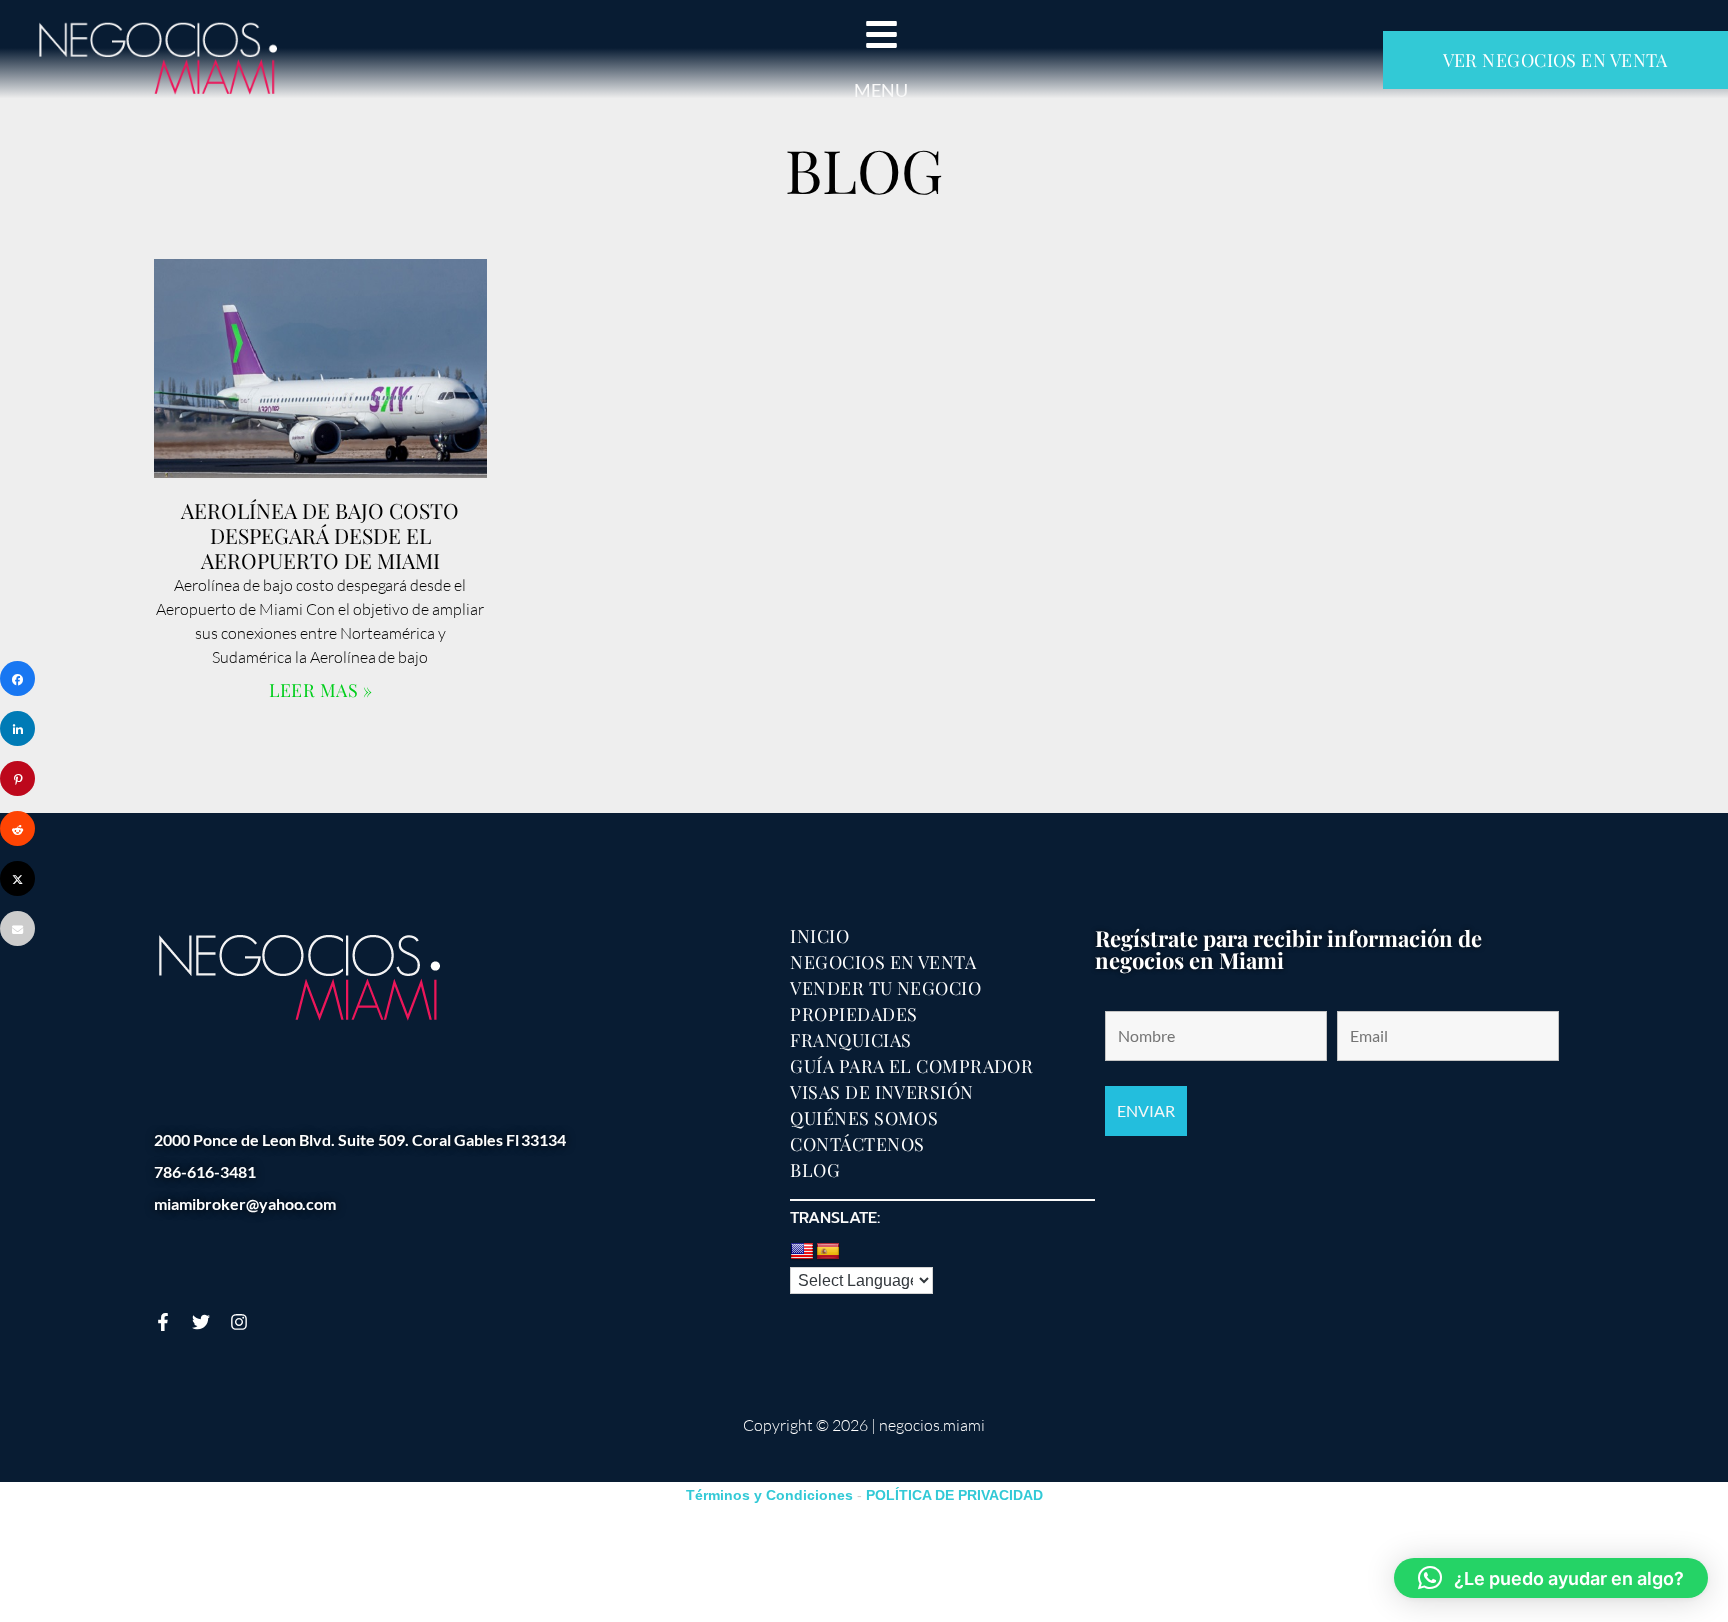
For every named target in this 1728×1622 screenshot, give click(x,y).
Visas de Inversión (881, 1092)
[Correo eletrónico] (17, 928)
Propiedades (853, 1014)
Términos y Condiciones (769, 1495)
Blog (815, 1170)
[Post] (17, 878)
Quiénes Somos (864, 1118)
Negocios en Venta (883, 962)
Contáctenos (857, 1144)
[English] (802, 1252)
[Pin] (17, 778)
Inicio (819, 936)
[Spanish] (828, 1252)
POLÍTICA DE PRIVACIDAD (954, 1495)
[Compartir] (17, 678)
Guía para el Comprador (911, 1066)
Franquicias (850, 1040)
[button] (1551, 1578)
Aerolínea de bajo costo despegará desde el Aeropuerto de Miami (320, 535)
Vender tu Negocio (885, 988)
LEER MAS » (321, 690)
